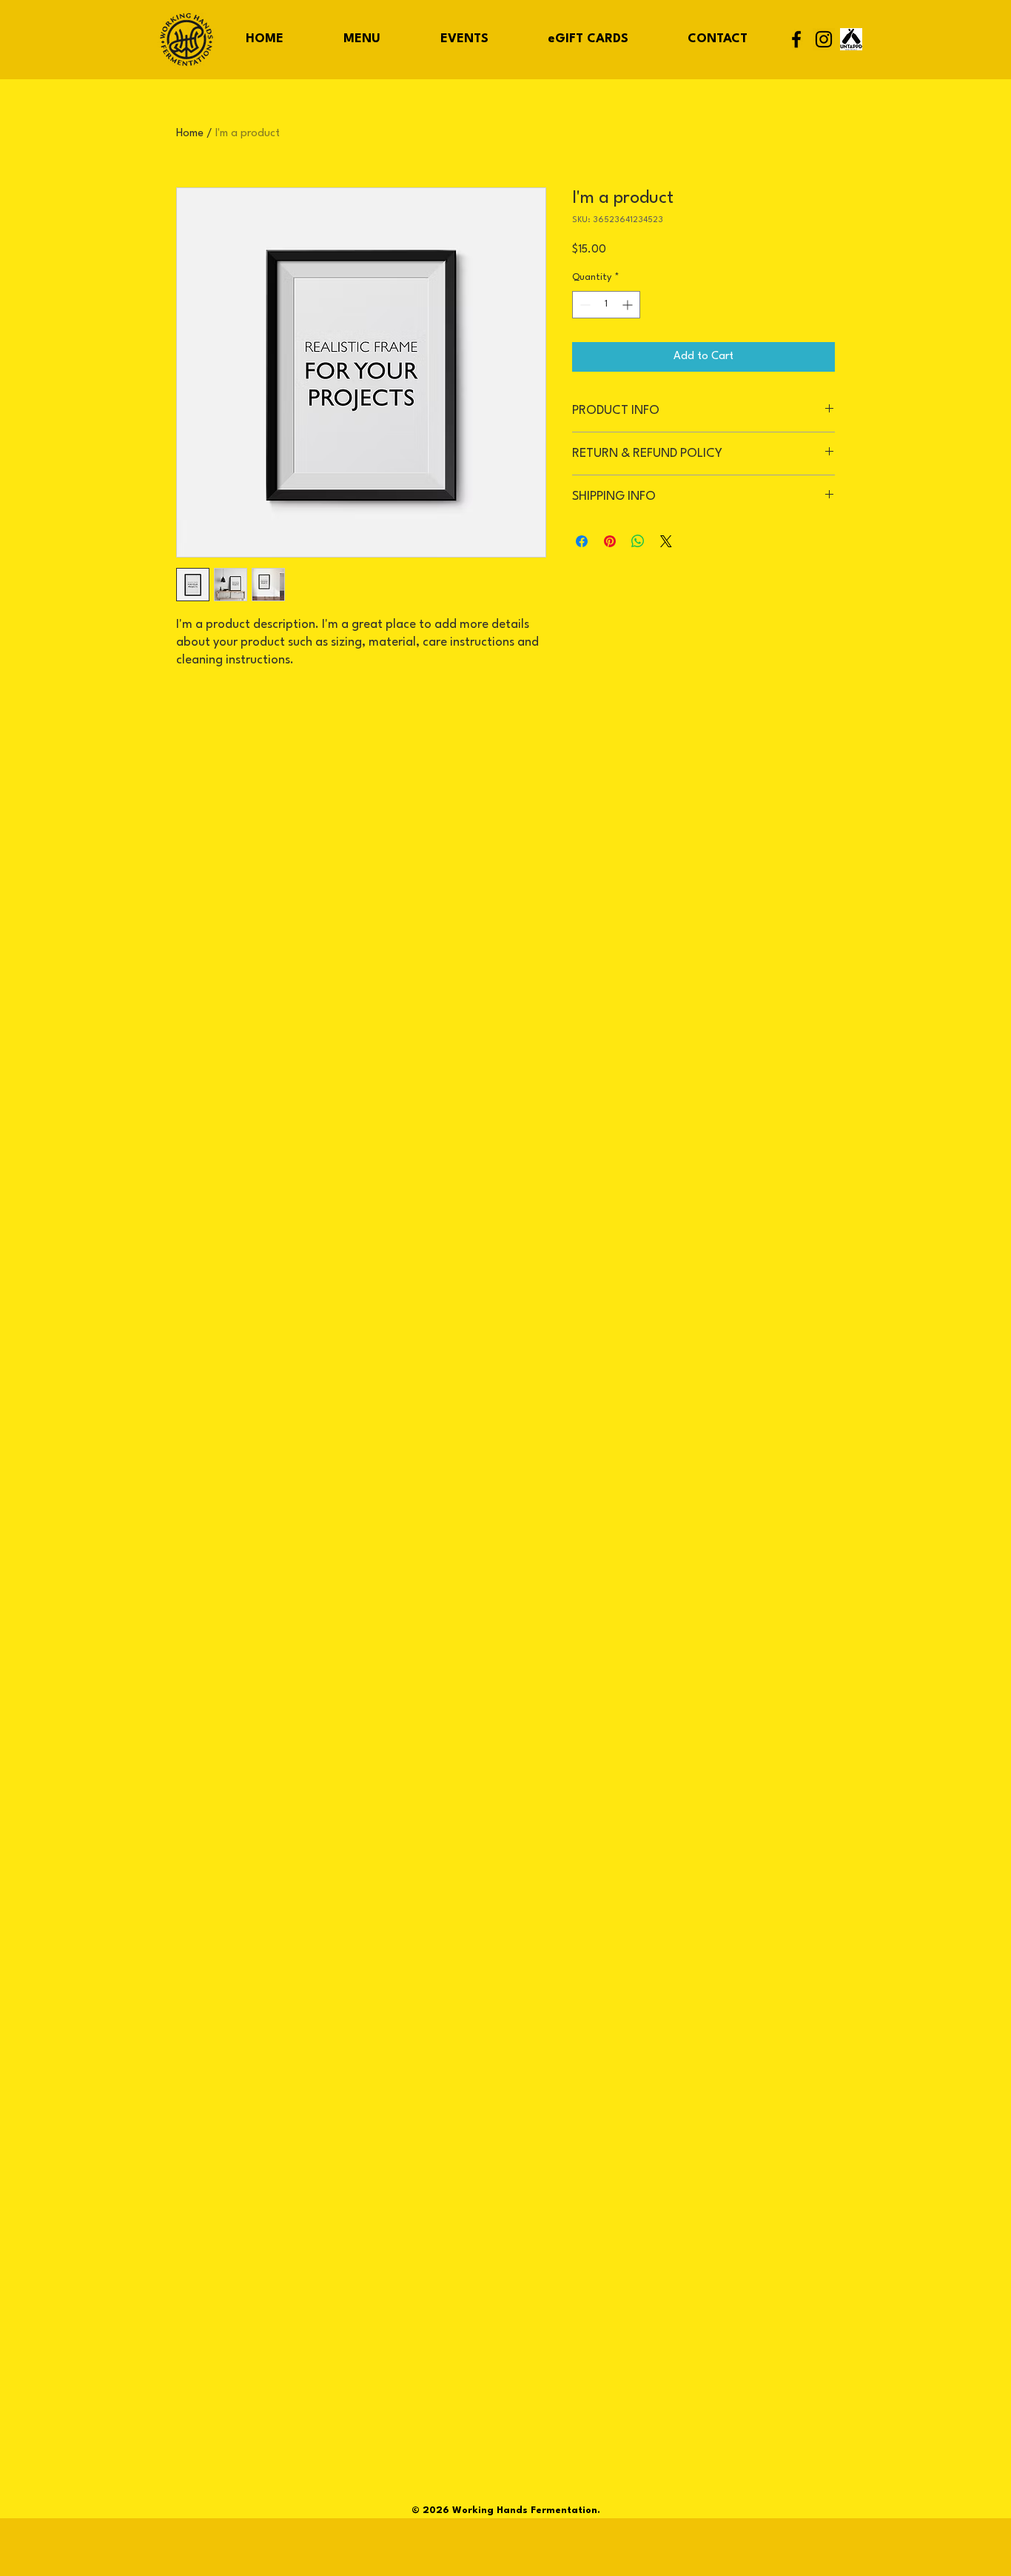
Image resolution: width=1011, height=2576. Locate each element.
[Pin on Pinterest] (610, 541)
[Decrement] (584, 305)
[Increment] (629, 305)
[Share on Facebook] (582, 541)
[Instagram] (824, 39)
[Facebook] (796, 39)
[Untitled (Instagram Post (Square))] (851, 39)
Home (190, 134)
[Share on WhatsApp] (638, 541)
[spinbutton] (606, 305)
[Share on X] (666, 541)
